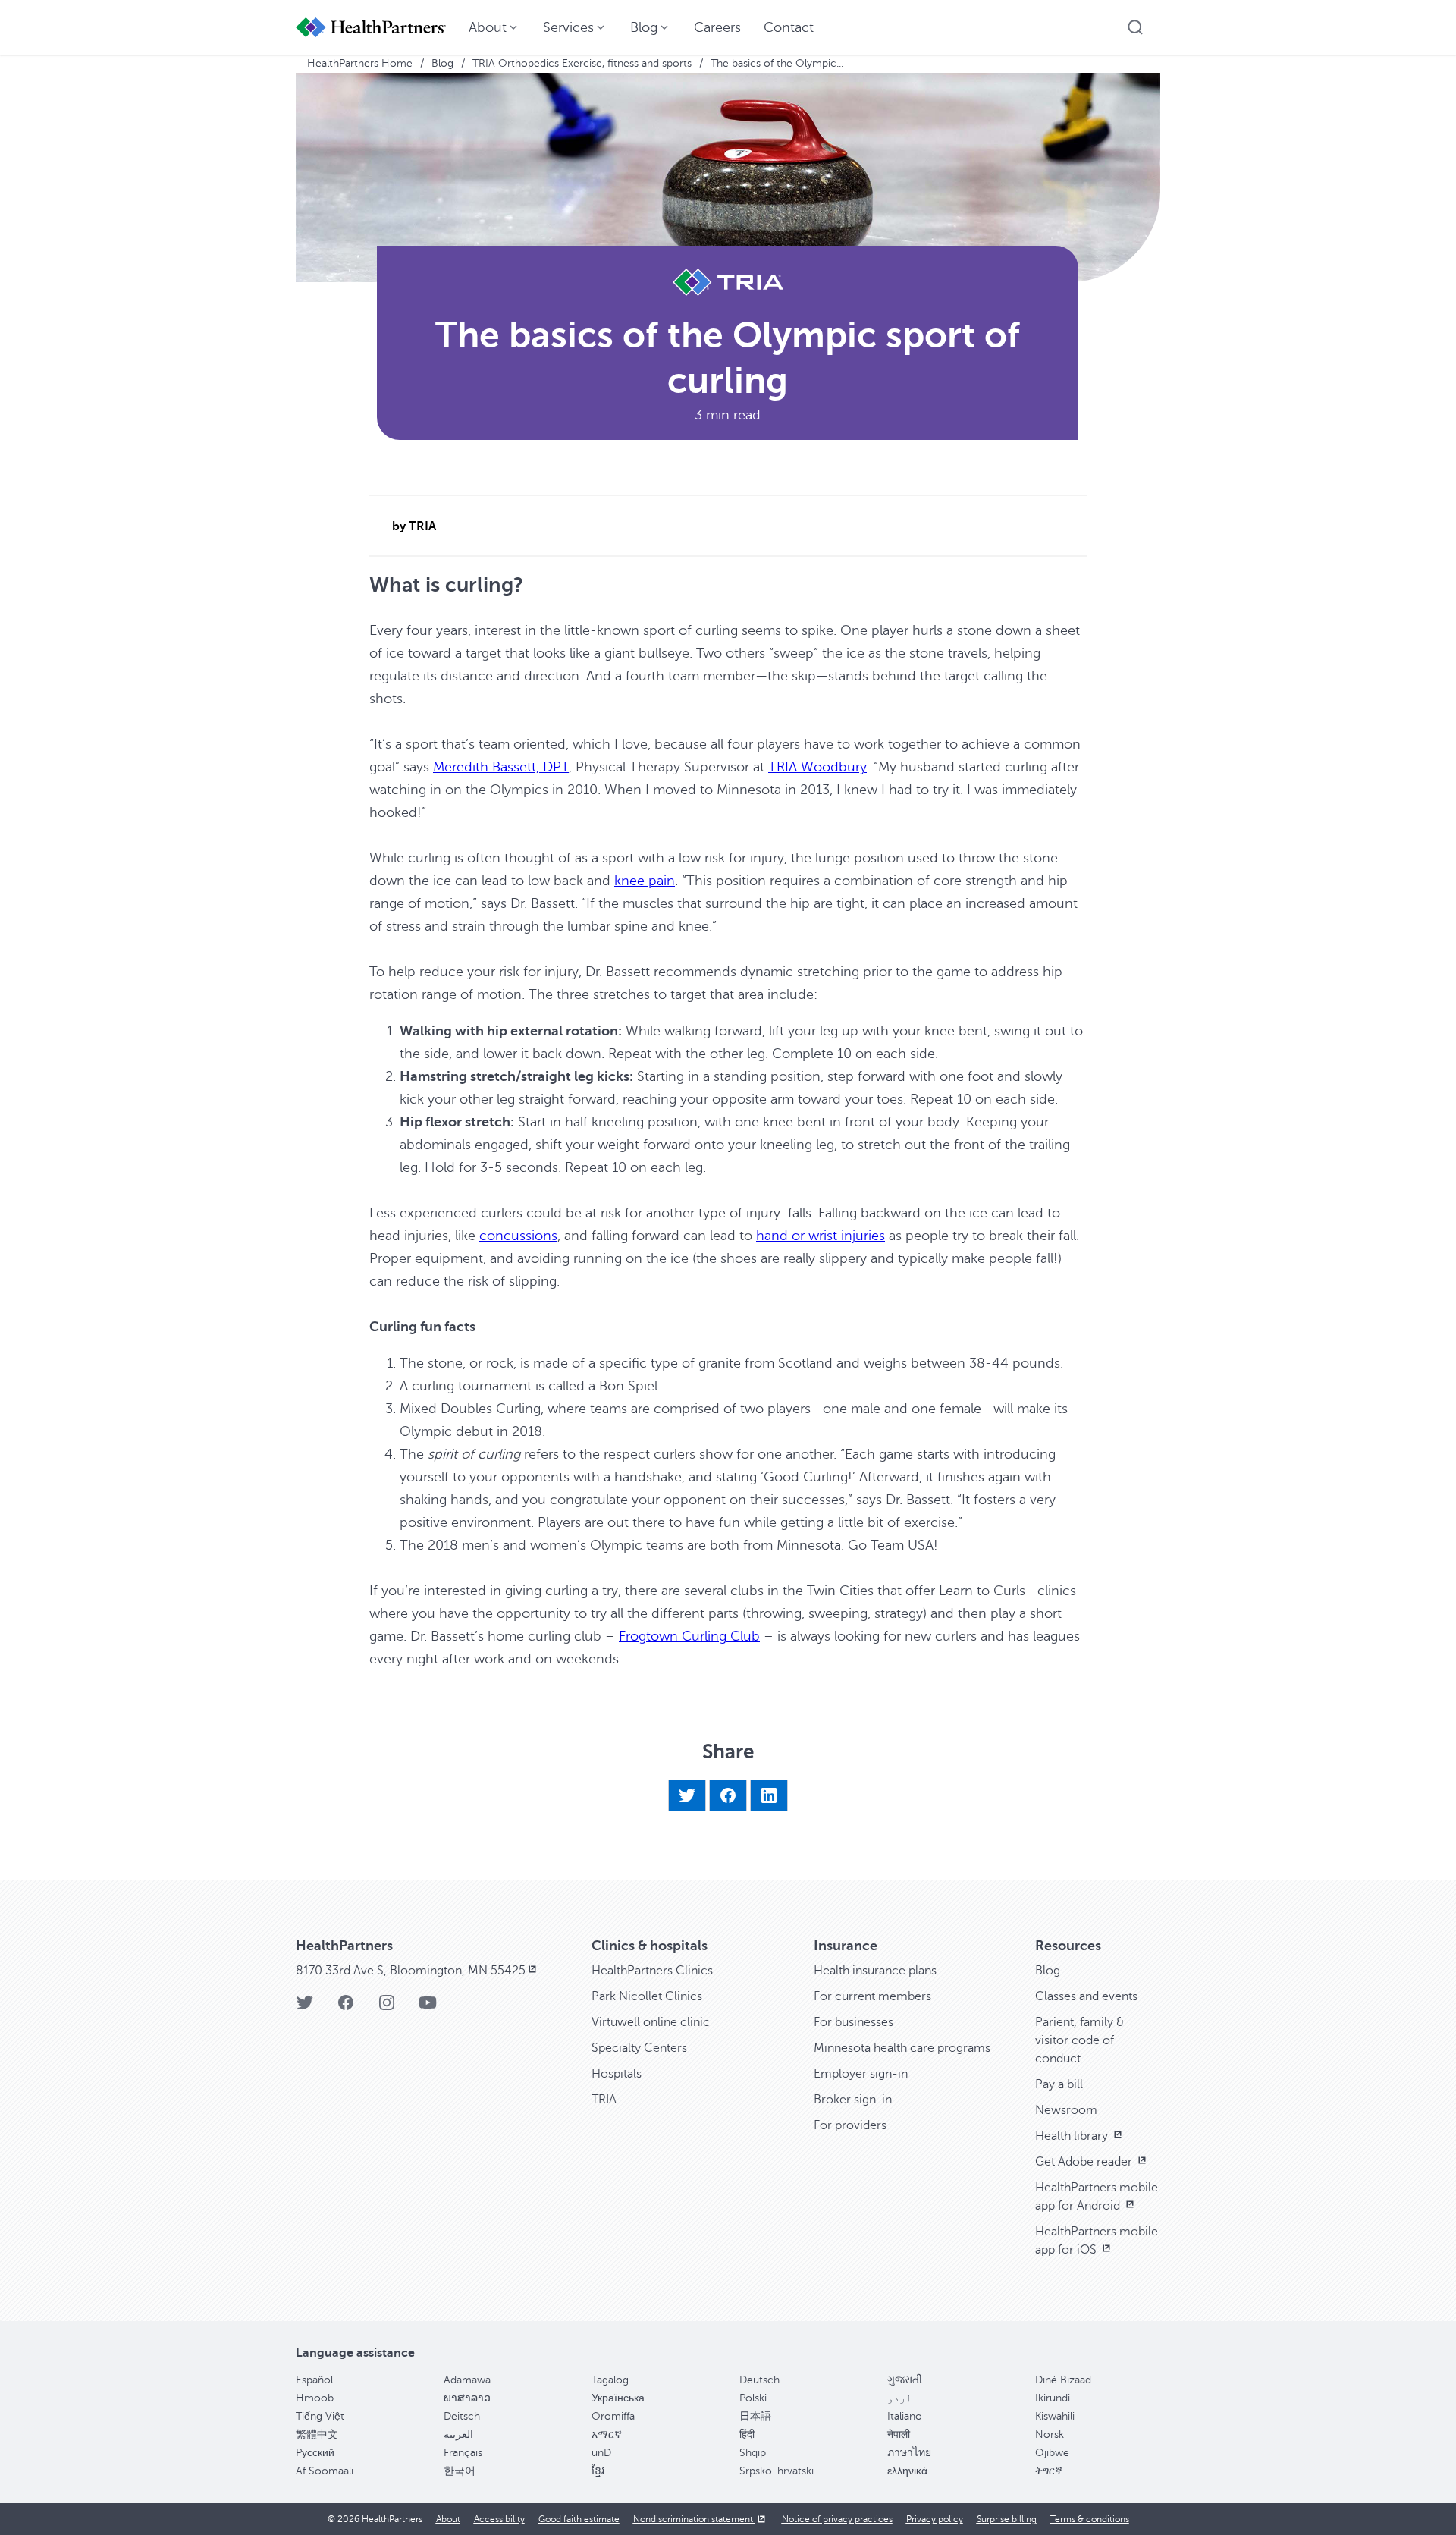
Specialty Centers (639, 2048)
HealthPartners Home (360, 63)
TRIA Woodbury (817, 767)
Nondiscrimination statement (694, 2519)
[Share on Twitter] (687, 1795)
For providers (850, 2125)
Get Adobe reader (1085, 2162)
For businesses (854, 2022)
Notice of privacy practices (837, 2519)
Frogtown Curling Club (689, 1636)
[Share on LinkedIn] (769, 1795)
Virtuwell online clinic (651, 2022)
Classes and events (1086, 1996)
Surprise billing (1007, 2519)
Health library (1073, 2136)
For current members (872, 1996)
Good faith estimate (579, 2519)
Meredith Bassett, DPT (501, 767)
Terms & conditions (1090, 2519)
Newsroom (1066, 2110)
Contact (789, 27)
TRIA (604, 2100)
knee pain (645, 881)
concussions (518, 1236)
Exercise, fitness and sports (627, 63)
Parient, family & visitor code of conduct (1080, 2040)
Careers (717, 27)
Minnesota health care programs (902, 2048)
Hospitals (617, 2074)
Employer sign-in (861, 2074)
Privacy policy (935, 2519)
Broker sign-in (853, 2100)
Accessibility (499, 2519)
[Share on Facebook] (728, 1795)
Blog (442, 63)
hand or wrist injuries (821, 1236)
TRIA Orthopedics (516, 63)
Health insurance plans (875, 1971)
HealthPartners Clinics (652, 1971)
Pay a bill (1059, 2084)
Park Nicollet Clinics (647, 1996)
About (448, 2519)
